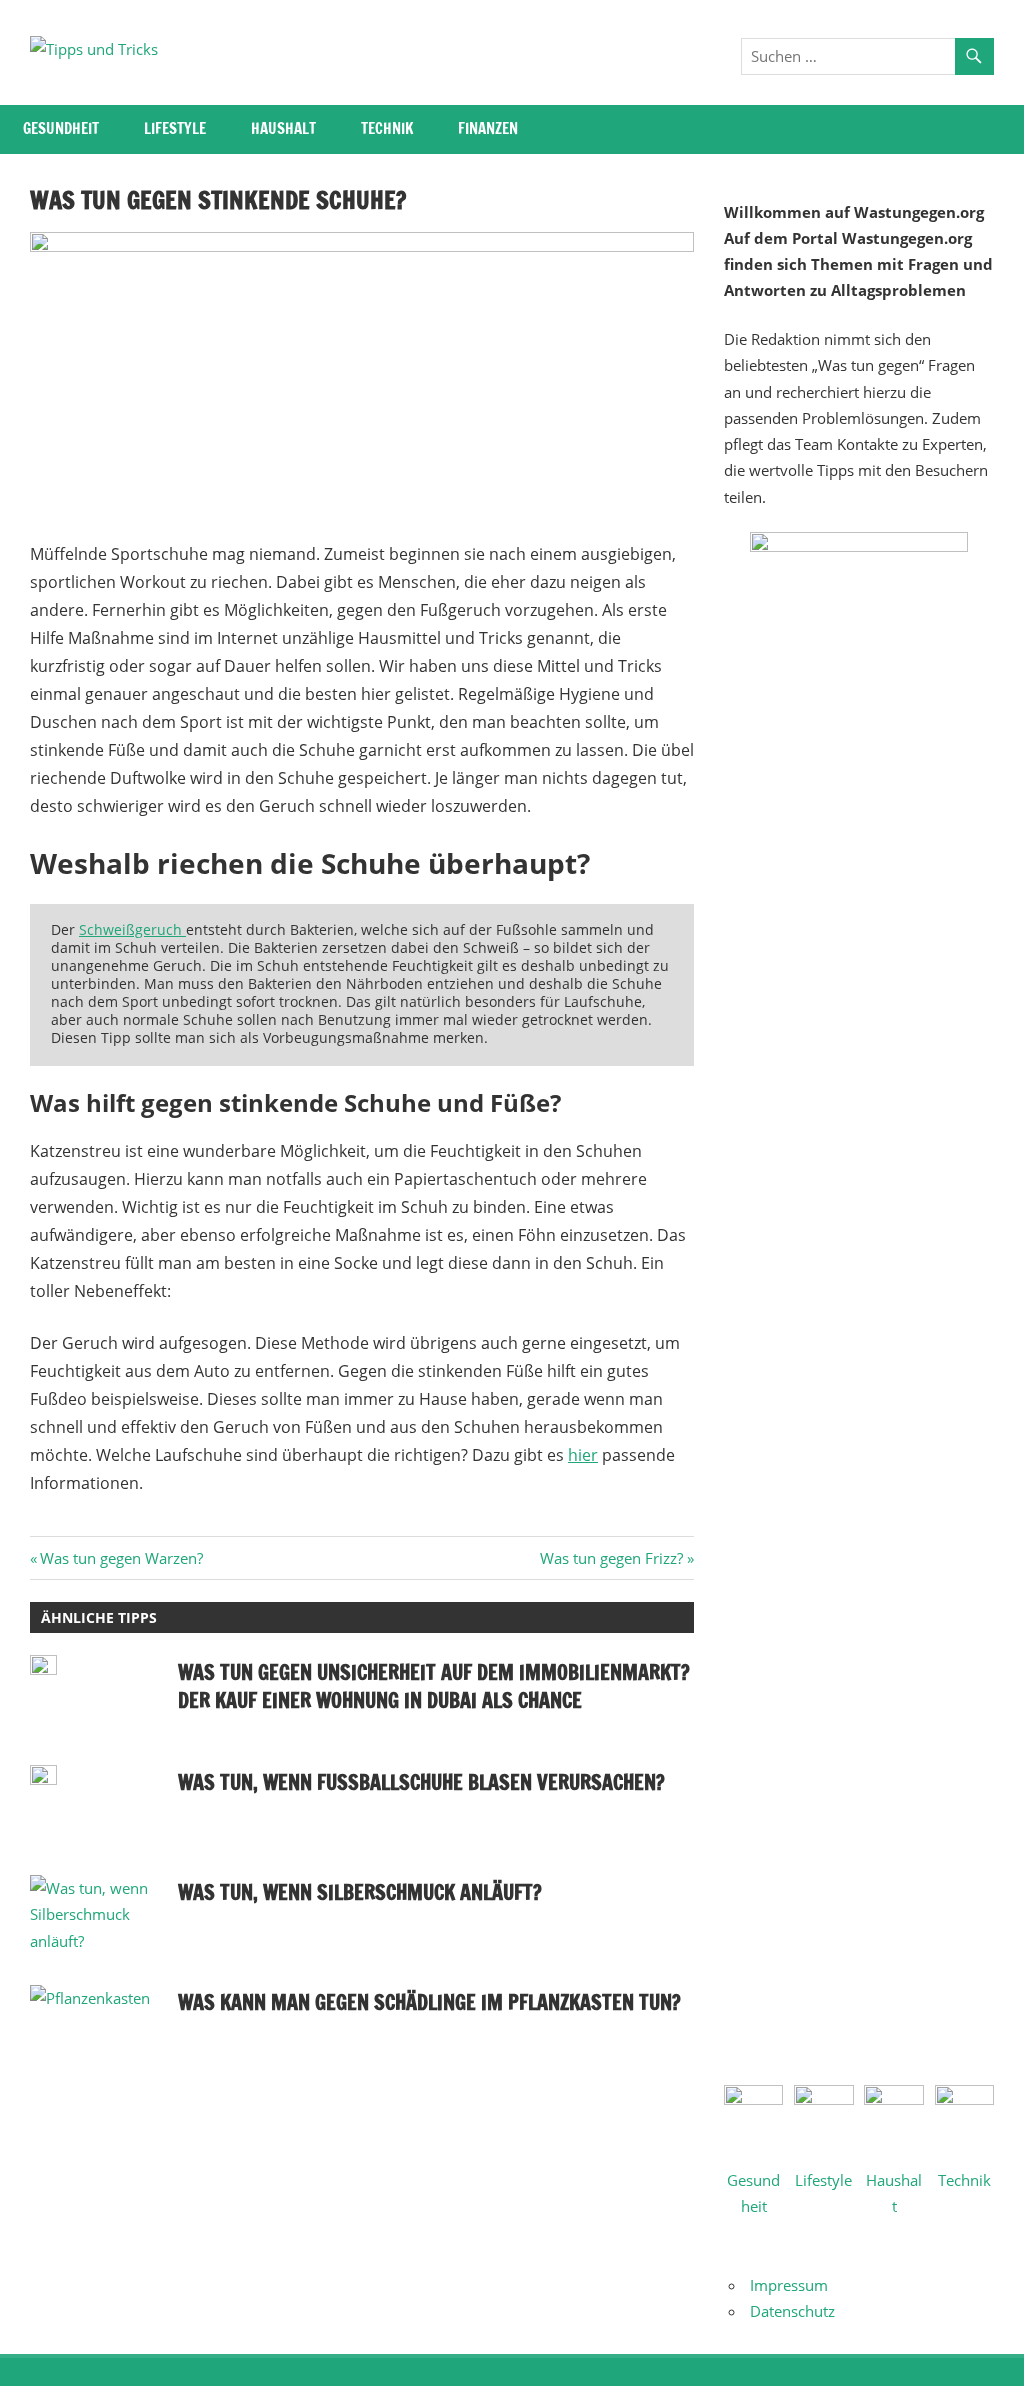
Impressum (789, 2285)
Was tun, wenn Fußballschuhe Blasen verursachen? (421, 1782)
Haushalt (283, 128)
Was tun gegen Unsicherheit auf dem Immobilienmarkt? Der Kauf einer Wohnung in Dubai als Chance (434, 1686)
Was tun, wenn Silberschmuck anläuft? (360, 1892)
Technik (387, 128)
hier (583, 1455)
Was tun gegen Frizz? (611, 1558)
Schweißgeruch (132, 929)
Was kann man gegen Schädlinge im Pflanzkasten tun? (429, 2002)
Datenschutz (792, 2311)
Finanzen (488, 128)
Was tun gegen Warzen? (121, 1558)
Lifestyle (175, 128)
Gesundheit (61, 128)
